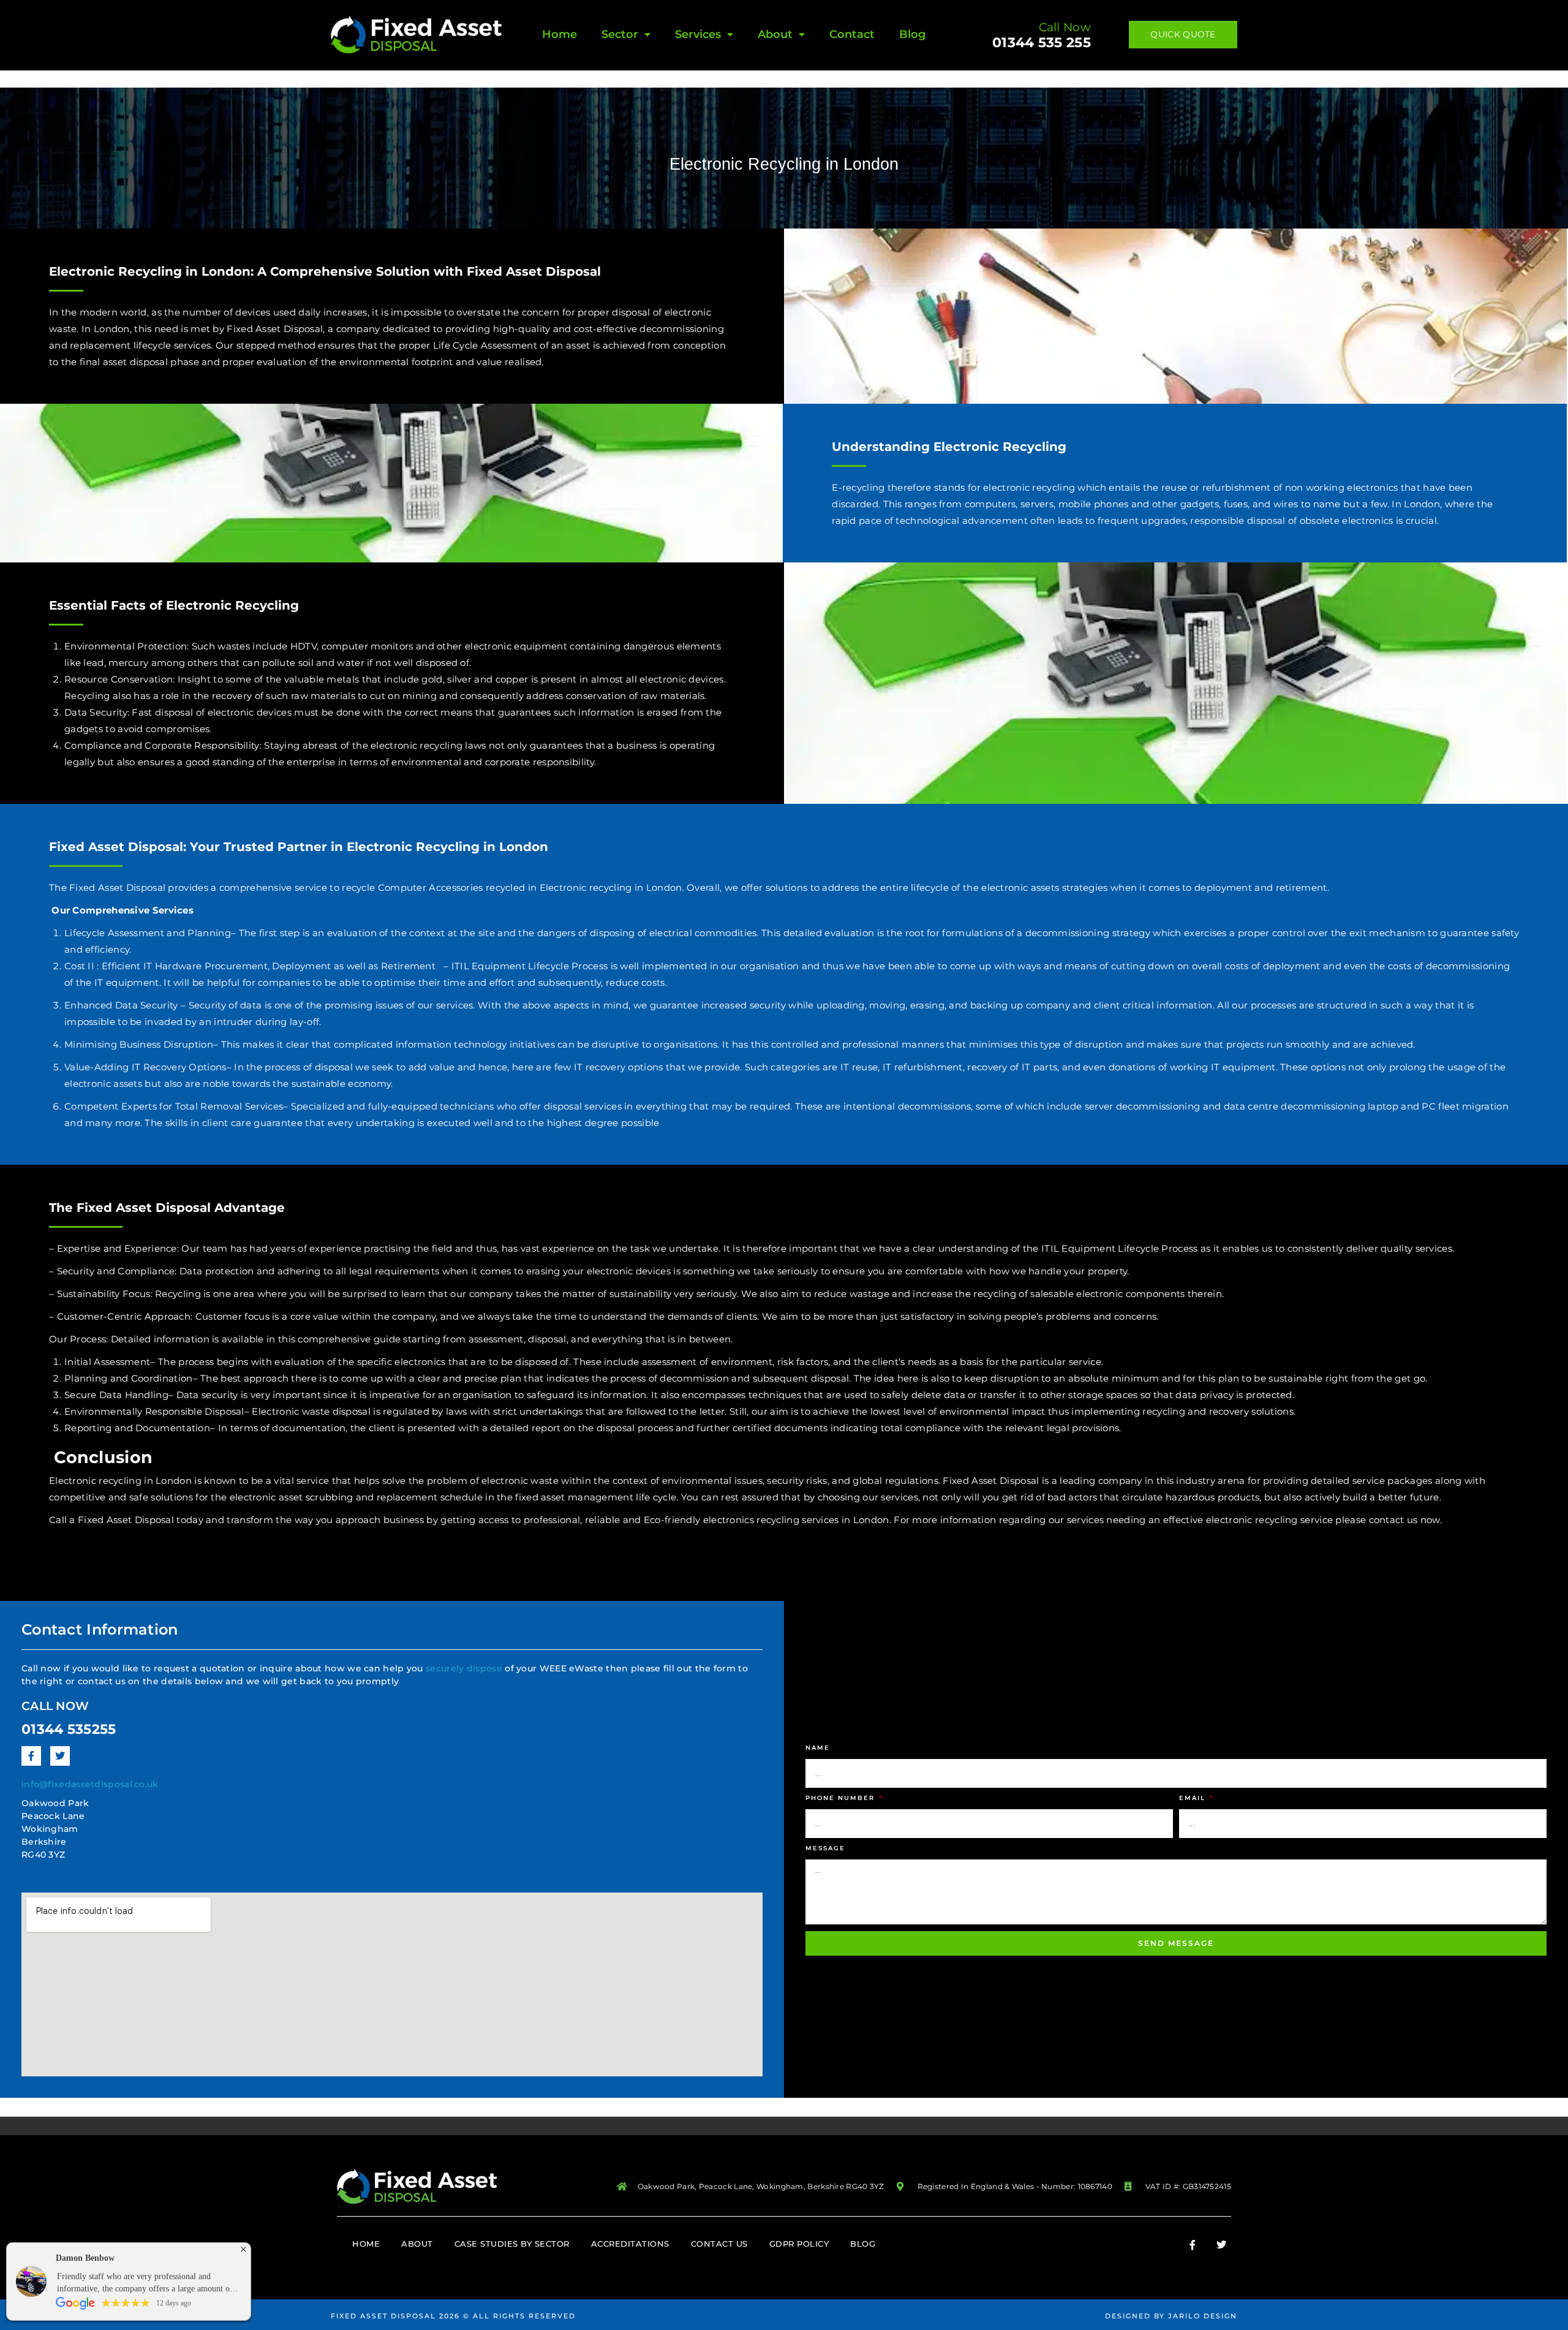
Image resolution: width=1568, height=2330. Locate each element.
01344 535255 (69, 1729)
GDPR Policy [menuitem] (799, 2244)
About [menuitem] (775, 34)
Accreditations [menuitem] (630, 2244)
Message (825, 1848)
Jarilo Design (1203, 2316)
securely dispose (464, 1668)
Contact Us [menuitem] (719, 2244)
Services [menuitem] (698, 34)
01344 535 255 (1042, 43)
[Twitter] (60, 1756)
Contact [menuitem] (852, 34)
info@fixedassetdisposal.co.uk (90, 1784)
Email (1194, 1798)
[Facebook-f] (31, 1756)
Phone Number (842, 1798)
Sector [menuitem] (620, 34)
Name (818, 1748)
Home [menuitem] (560, 34)
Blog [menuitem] (912, 34)
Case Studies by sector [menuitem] (512, 2244)
